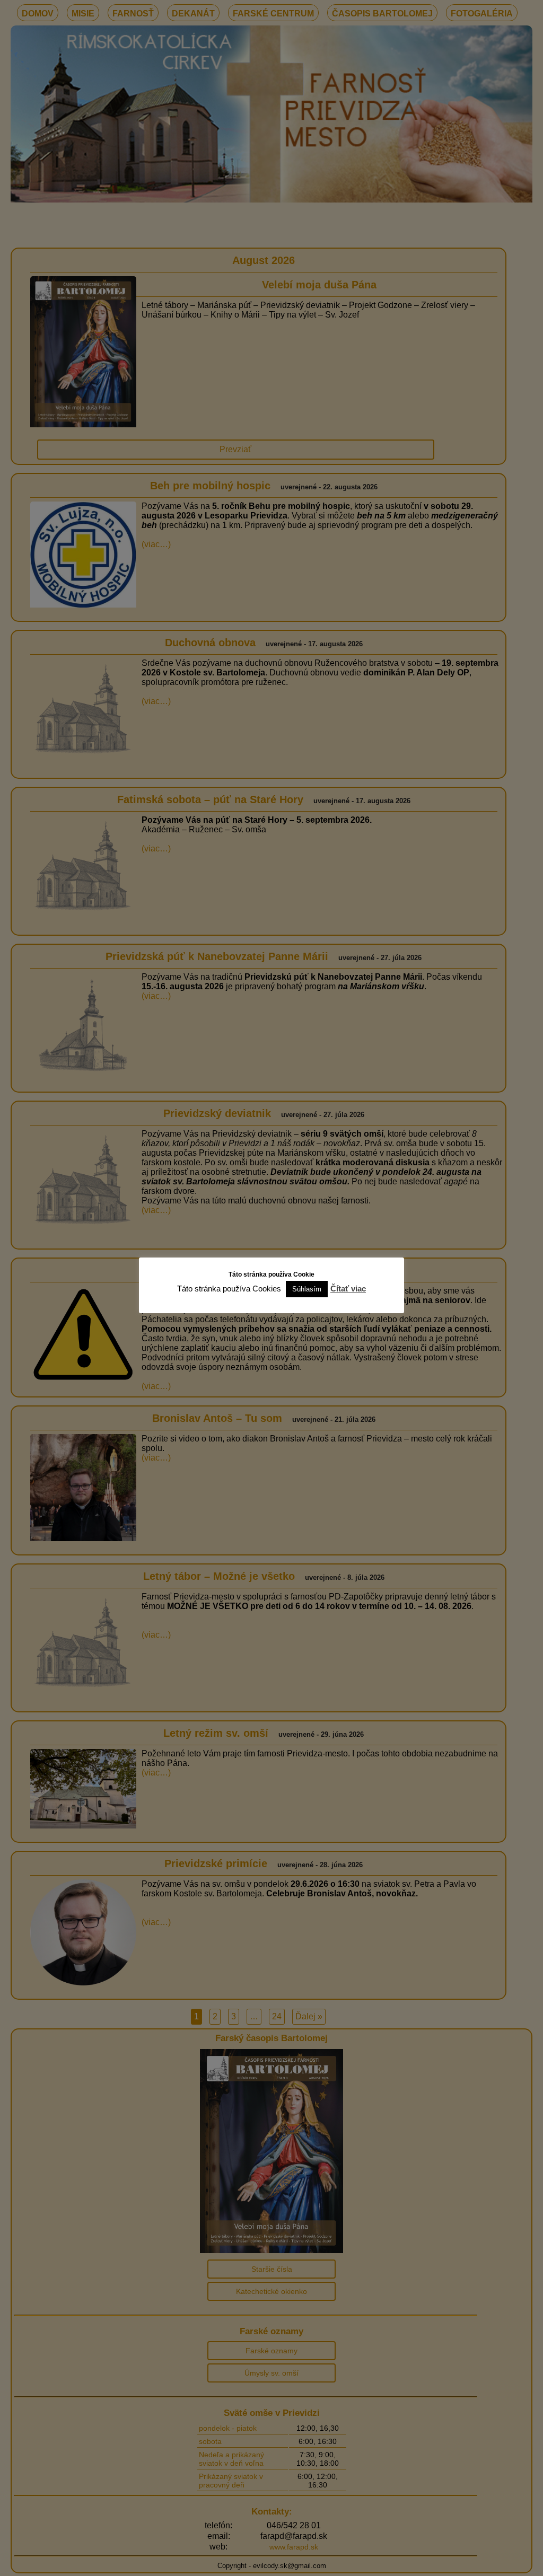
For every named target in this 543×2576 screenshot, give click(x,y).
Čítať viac (348, 1289)
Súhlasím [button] (307, 1289)
